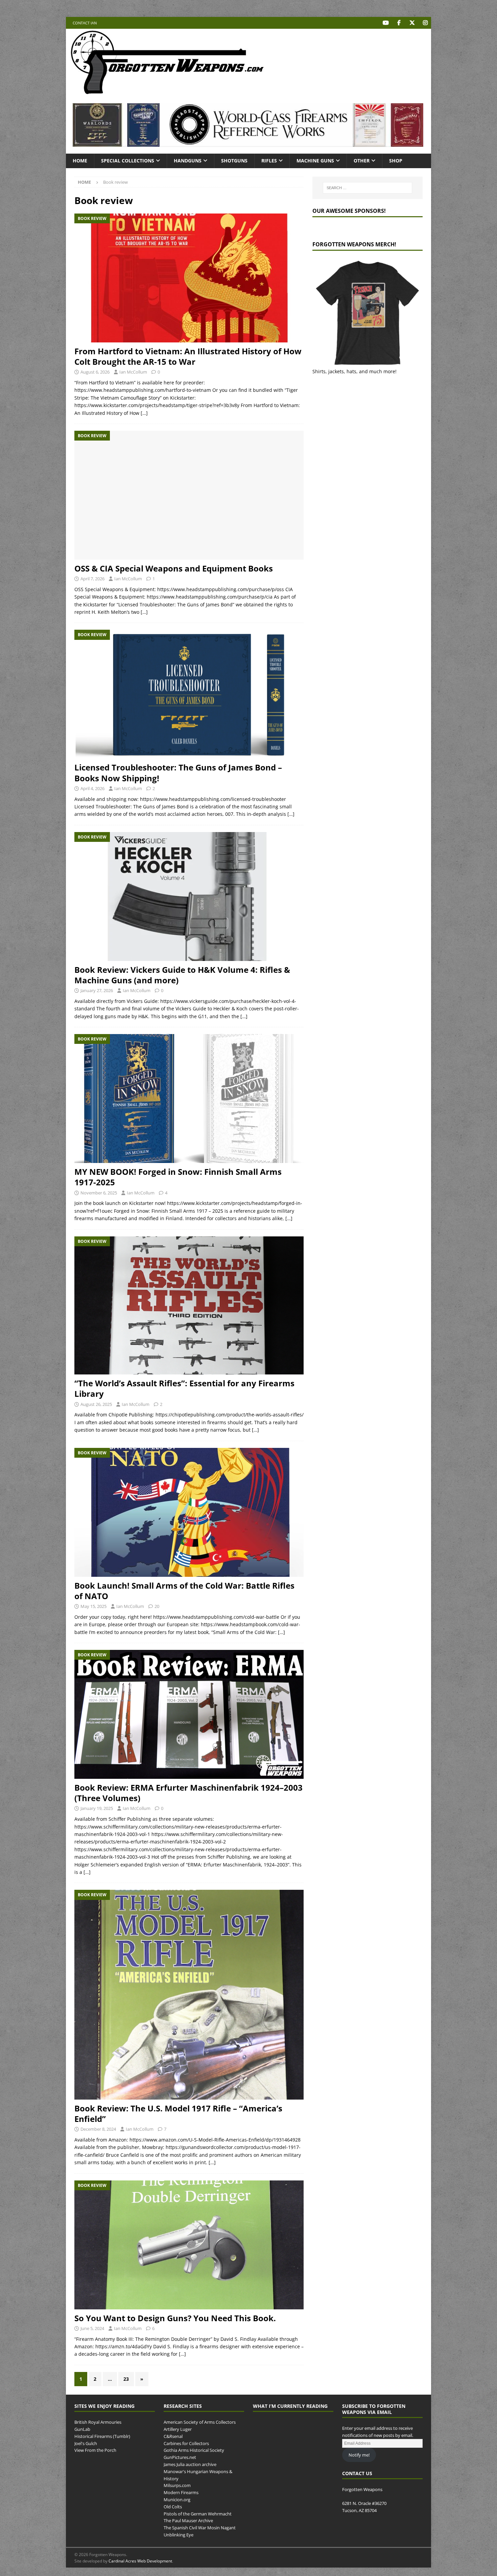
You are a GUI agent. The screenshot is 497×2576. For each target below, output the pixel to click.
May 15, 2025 (93, 1606)
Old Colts (173, 2507)
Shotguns (234, 161)
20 (157, 1606)
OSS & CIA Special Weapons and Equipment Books (174, 568)
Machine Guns (315, 161)
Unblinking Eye (179, 2535)
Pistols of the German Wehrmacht (198, 2514)
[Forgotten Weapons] (167, 93)
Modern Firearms (181, 2492)
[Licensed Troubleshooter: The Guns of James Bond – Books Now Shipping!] (189, 694)
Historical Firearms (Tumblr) (102, 2436)
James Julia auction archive (190, 2464)
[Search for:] (368, 188)
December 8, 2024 (98, 2129)
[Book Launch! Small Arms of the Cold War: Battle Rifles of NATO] (189, 1512)
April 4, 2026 (92, 788)
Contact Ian (85, 23)
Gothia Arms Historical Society (194, 2450)
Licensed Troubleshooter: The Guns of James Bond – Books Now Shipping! (178, 772)
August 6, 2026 (95, 372)
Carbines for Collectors (186, 2443)
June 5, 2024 (92, 2328)
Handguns (188, 161)
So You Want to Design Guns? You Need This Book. (175, 2318)
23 (126, 2379)
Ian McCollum (133, 372)
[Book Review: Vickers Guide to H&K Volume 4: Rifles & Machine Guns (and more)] (189, 897)
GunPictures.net (180, 2457)
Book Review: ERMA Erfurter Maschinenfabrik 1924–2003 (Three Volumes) (188, 1793)
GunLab (82, 2429)
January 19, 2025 (97, 1808)
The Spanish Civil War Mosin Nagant (200, 2528)
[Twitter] (412, 23)
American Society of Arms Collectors (200, 2422)
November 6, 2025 (99, 1193)
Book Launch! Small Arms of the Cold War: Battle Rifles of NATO (184, 1591)
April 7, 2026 (92, 579)
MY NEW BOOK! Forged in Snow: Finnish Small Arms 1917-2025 (178, 1177)
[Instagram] (425, 23)
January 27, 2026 (97, 990)
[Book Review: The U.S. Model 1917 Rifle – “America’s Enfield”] (189, 1995)
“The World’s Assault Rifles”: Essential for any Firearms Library (184, 1388)
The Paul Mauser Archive (188, 2521)
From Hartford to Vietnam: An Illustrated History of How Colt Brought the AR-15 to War (188, 356)
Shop (396, 161)
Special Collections (128, 161)
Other (362, 161)
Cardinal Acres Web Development (140, 2561)
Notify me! (359, 2455)
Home (80, 161)
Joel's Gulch (86, 2443)
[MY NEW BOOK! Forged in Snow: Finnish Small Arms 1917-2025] (189, 1099)
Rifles (269, 161)
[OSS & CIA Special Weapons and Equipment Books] (189, 495)
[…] (144, 413)
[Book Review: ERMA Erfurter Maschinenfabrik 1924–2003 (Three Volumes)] (189, 1714)
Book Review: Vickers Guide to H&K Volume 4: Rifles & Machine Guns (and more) (182, 975)
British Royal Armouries (98, 2422)
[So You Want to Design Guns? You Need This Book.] (189, 2245)
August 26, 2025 (96, 1404)
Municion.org (177, 2500)
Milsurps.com (177, 2485)
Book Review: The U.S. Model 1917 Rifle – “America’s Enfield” (178, 2113)
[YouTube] (386, 23)
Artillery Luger (178, 2429)
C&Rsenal (173, 2436)
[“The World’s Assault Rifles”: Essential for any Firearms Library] (189, 1306)
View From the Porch (95, 2450)
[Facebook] (399, 23)
